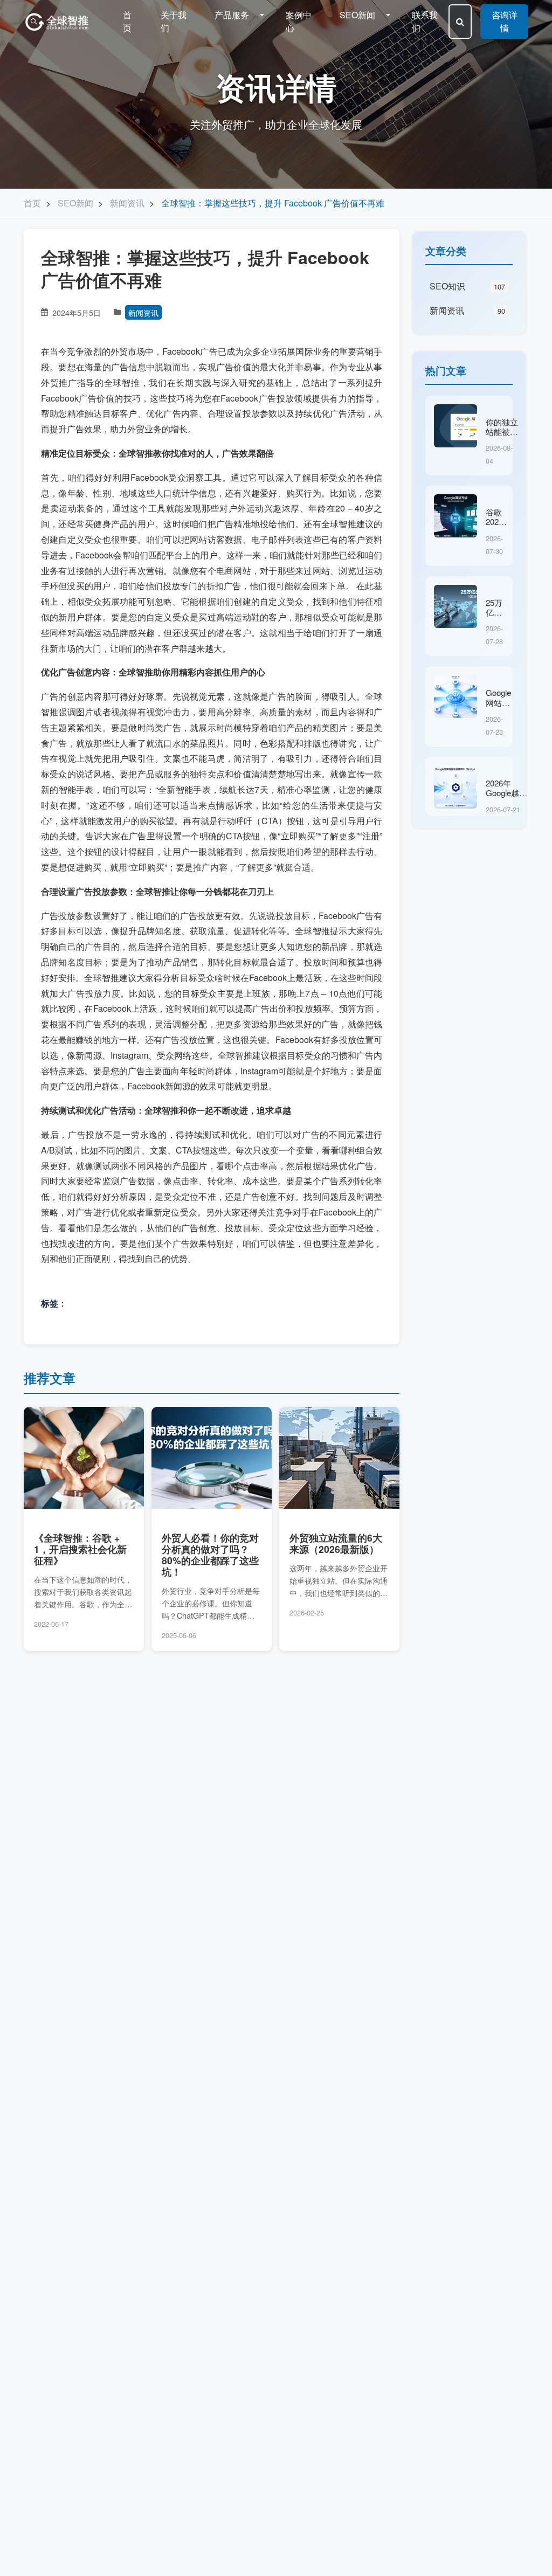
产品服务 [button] (233, 15)
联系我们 (425, 21)
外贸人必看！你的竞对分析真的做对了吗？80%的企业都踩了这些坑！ (210, 1555)
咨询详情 (505, 21)
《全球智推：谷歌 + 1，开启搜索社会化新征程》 (80, 1549)
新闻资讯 (143, 312)
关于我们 (174, 21)
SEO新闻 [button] (358, 15)
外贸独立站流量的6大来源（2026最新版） (336, 1543)
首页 (127, 21)
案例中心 (299, 21)
